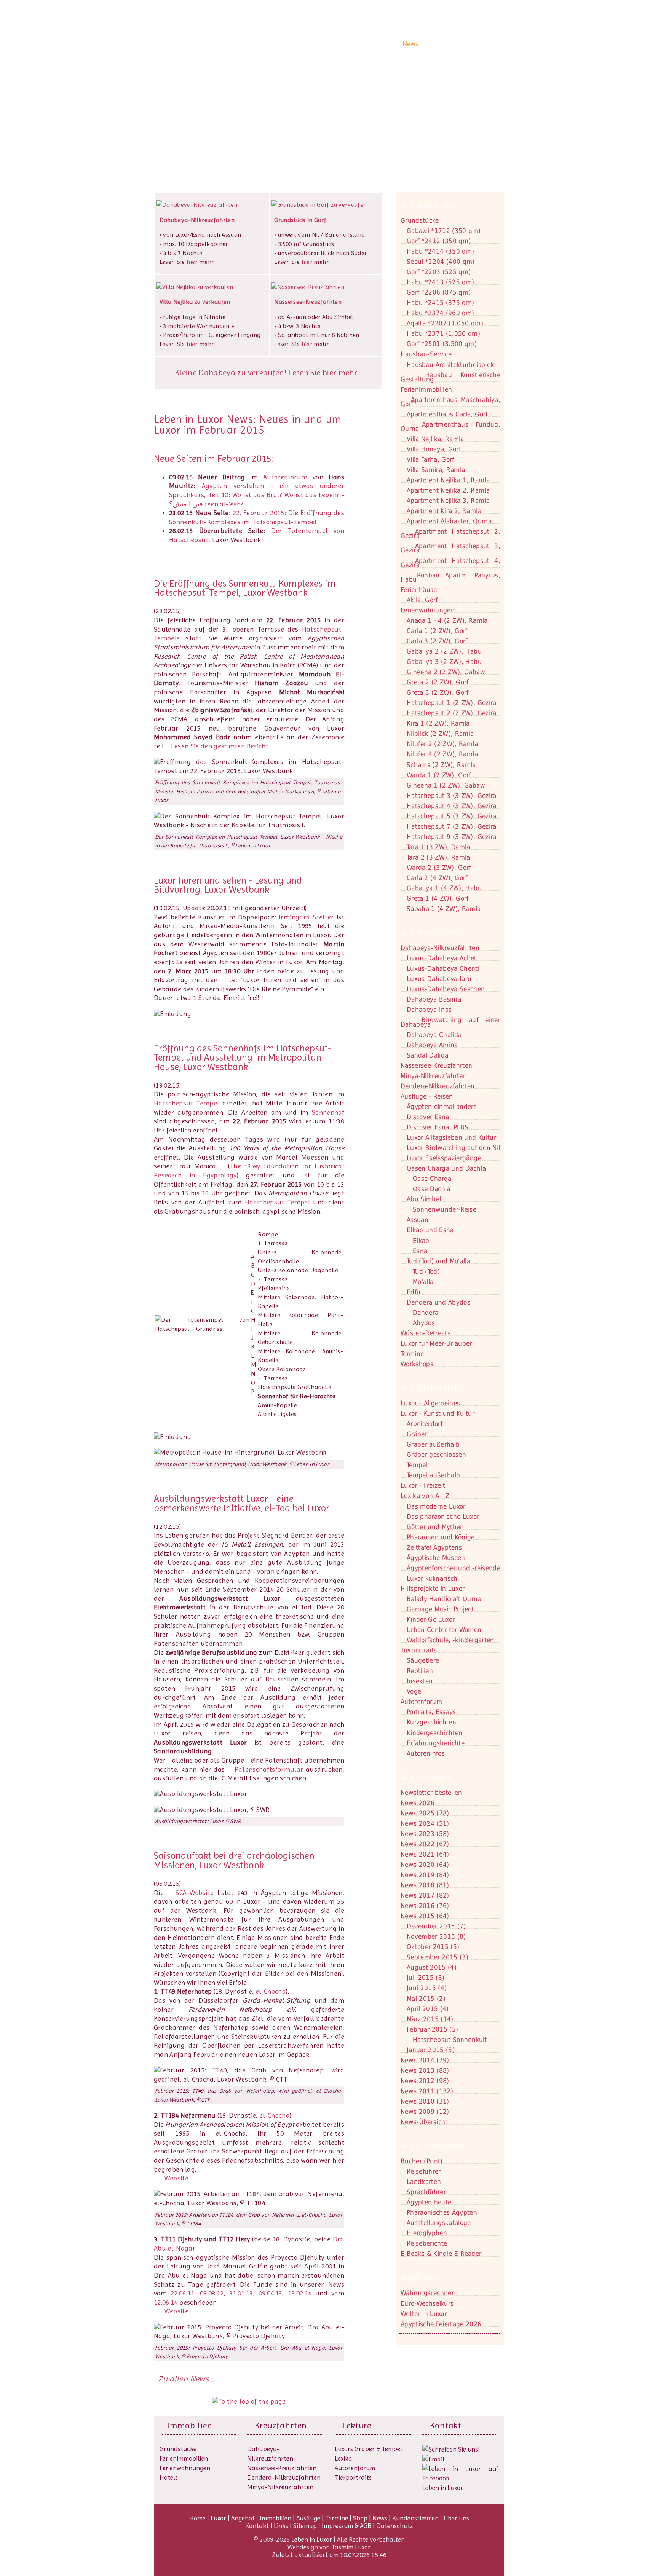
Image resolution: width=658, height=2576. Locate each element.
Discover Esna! (429, 1117)
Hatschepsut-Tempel (186, 1103)
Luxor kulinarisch (432, 1578)
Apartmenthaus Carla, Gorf (447, 414)
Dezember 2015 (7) (436, 1926)
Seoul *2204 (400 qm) (441, 262)
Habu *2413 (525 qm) (440, 282)
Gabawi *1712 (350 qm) (444, 231)
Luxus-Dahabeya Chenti (443, 968)
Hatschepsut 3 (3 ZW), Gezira (452, 796)
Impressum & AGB (347, 2526)
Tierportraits (353, 2477)
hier (192, 262)
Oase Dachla (432, 1189)
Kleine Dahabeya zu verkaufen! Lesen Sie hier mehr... (268, 373)
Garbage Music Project (440, 1609)
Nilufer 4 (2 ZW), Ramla (442, 754)
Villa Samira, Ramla (436, 470)
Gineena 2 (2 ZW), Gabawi (447, 672)
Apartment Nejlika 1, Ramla (448, 480)
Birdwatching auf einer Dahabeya (450, 1022)
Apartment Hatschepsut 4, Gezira (450, 563)
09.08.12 (212, 2293)
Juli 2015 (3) (426, 1978)
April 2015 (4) (428, 2009)
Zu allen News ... (187, 2379)
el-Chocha (271, 1991)
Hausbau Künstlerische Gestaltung (450, 377)
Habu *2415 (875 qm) (440, 303)
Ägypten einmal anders (442, 1107)
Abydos (424, 1323)
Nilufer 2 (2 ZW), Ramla (442, 744)
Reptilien (420, 1671)
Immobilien (337, 44)
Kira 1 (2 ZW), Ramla (438, 723)
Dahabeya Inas (429, 1010)
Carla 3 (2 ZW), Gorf (437, 641)
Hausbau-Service (426, 354)
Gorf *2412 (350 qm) (439, 241)
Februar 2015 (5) (432, 2029)
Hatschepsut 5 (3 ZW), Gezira (452, 816)
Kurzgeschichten (431, 1722)
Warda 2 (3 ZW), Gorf (439, 868)
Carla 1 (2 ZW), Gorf (437, 631)
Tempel (417, 1465)
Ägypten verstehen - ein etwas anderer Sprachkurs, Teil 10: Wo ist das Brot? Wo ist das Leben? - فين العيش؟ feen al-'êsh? (257, 495)
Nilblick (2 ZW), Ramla (440, 734)
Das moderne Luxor (436, 1506)
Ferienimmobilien (426, 389)
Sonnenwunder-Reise (445, 1209)
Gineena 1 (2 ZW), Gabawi (447, 785)
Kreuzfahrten (281, 2425)
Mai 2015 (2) (426, 1999)
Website (176, 2178)
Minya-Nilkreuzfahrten (280, 2487)
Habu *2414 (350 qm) (440, 251)
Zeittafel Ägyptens (434, 1547)
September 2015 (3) (438, 1957)
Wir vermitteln (428, 205)
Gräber (417, 1434)
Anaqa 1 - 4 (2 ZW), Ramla (447, 620)
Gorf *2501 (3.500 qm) (442, 344)
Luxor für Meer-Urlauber (436, 1343)
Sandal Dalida (427, 1055)
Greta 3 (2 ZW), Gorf (438, 692)
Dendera (426, 1313)
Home (261, 44)
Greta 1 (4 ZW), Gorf (438, 898)
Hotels (169, 2477)
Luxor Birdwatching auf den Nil (453, 1148)
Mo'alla (423, 1282)
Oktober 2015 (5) (433, 1947)
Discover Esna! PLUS (438, 1127)
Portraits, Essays (431, 1712)
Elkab (421, 1241)
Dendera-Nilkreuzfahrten (284, 2477)
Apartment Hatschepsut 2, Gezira (450, 534)
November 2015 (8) (436, 1936)
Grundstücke (420, 220)
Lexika (343, 2458)
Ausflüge (369, 44)
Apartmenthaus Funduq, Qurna (450, 427)
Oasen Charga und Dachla (446, 1168)
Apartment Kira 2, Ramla (444, 511)
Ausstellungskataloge (439, 2223)
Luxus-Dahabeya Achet (442, 958)
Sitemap (305, 2526)
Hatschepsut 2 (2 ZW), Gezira (452, 713)
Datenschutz (395, 2526)
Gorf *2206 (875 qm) (439, 292)
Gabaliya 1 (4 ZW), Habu (444, 888)
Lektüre (357, 2425)
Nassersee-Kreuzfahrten (282, 2468)
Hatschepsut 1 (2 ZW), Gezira (452, 703)
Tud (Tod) (426, 1271)
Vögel (415, 1691)
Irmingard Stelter (306, 917)
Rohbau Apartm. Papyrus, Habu (450, 577)
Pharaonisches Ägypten (442, 2212)
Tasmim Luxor (351, 2547)
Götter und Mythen (435, 1527)
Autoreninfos (426, 1753)
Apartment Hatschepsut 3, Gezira (450, 548)
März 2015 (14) (430, 2019)
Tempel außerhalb (433, 1475)
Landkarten (424, 2182)
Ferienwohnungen (428, 610)
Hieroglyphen (427, 2233)
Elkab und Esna (430, 1230)
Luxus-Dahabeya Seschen (446, 989)
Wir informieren (430, 1388)
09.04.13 (271, 2293)
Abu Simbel (424, 1199)
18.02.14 (300, 2293)
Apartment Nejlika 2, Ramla (448, 490)
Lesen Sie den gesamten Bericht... (222, 746)
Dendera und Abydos (438, 1302)
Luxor (281, 44)
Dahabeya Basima (434, 999)
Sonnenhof (328, 1112)
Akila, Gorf (422, 600)
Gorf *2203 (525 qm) (439, 272)
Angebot (305, 44)
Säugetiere (423, 1660)
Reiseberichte (427, 2243)
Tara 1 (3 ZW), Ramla (438, 847)
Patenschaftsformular (269, 1769)
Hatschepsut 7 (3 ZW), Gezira (452, 826)
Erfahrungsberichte (436, 1743)
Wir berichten (426, 1777)
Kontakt (184, 118)
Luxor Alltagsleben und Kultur (451, 1137)
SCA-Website (195, 1893)
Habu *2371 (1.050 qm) (443, 333)
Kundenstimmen (446, 44)
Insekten (420, 1681)
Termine (337, 2518)
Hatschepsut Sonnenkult (450, 2040)
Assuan (418, 1220)
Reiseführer (424, 2171)
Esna (420, 1251)
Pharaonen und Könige (441, 1537)
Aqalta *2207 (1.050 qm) (445, 323)
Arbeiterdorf (425, 1424)
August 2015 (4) (432, 1967)
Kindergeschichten (435, 1733)
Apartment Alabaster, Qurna (449, 521)
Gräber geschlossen (436, 1455)
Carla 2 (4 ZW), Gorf (437, 878)
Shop (392, 44)
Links (281, 2526)
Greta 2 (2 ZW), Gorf (438, 682)
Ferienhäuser (420, 590)
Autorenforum (285, 477)
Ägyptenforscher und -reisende (454, 1568)
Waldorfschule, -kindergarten (450, 1640)
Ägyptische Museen (436, 1558)
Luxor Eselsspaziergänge (444, 1158)
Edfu (414, 1292)
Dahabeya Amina (432, 1045)
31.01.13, (244, 2293)
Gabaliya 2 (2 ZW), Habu (444, 651)
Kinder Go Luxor (431, 1619)
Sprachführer (426, 2192)
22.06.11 (183, 2293)
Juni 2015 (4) (427, 1988)
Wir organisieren (432, 933)
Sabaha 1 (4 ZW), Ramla (444, 909)
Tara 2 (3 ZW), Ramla (438, 857)
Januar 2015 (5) (431, 2050)
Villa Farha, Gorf (430, 459)
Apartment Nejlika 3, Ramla (448, 501)
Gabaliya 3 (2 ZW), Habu (444, 662)
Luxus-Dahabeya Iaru (439, 979)
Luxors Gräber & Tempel (368, 2449)
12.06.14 (166, 2302)
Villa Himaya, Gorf (434, 449)
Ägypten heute (429, 2202)
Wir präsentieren (432, 2146)
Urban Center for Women (444, 1630)
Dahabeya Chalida (434, 1035)
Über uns (486, 44)
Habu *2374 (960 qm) (440, 313)
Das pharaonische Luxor (443, 1517)
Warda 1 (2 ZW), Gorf (439, 775)
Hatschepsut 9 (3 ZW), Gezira (452, 837)
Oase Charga (432, 1179)
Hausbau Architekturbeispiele (451, 365)
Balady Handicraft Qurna (444, 1599)
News (410, 44)
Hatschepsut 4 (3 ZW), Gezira (452, 806)
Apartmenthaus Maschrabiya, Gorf (450, 402)
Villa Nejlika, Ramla (435, 439)
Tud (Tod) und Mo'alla (438, 1261)
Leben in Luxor (201, 43)
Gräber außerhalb (433, 1444)
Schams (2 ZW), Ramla (441, 765)
